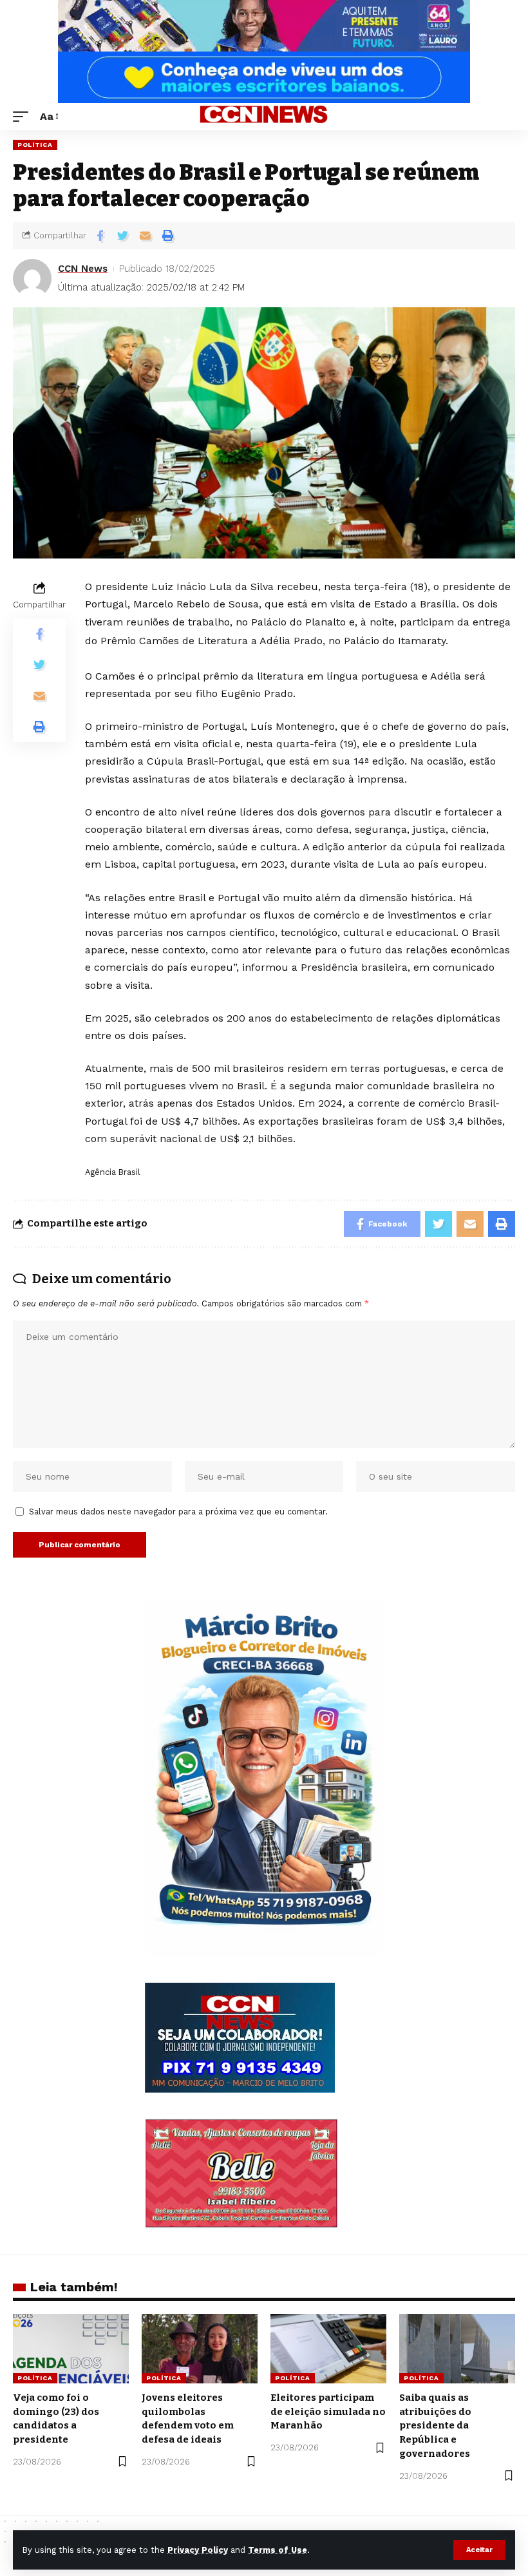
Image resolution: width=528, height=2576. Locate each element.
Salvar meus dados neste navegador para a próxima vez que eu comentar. (178, 1512)
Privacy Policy (198, 2550)
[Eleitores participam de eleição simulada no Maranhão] (328, 2349)
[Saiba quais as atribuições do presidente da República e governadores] (457, 2349)
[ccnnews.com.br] (264, 117)
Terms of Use (278, 2550)
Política (35, 145)
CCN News (83, 269)
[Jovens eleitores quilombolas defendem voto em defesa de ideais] (200, 2349)
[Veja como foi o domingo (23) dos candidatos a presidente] (71, 2349)
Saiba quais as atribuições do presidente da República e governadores (435, 2426)
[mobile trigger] (24, 116)
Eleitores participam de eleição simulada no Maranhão (328, 2412)
